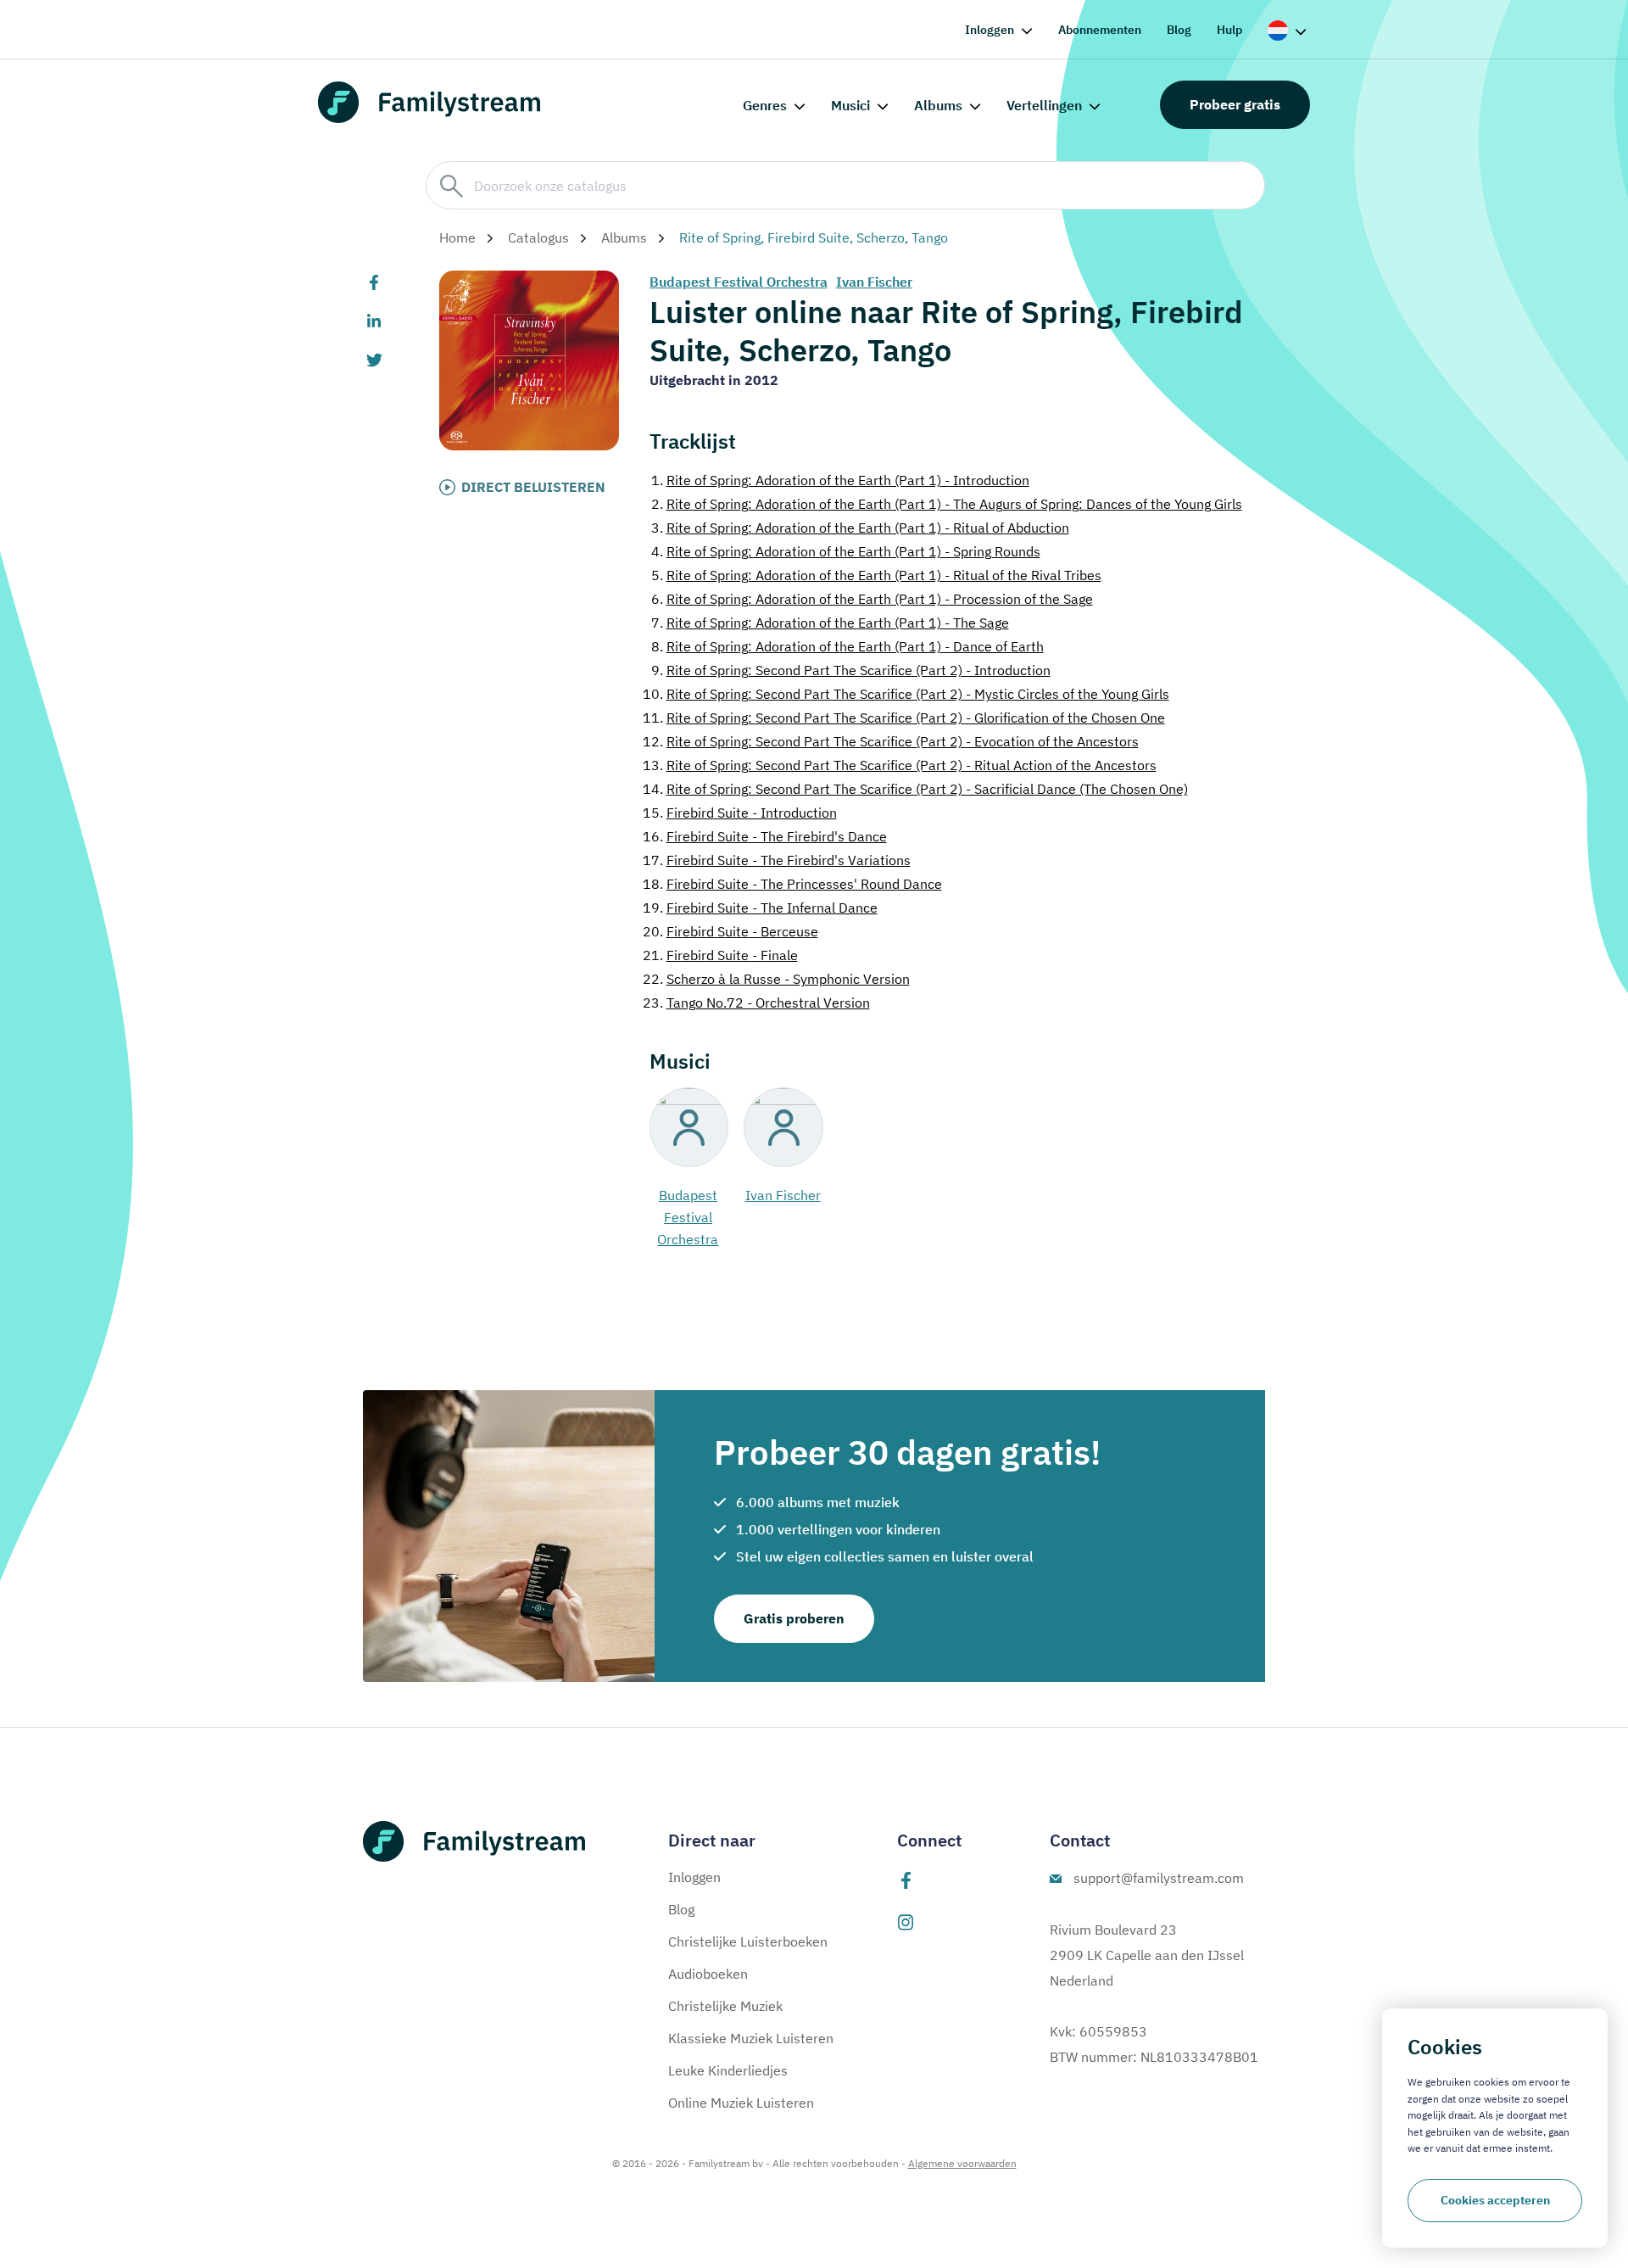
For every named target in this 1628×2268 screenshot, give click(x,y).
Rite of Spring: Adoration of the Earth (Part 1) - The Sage (830, 623)
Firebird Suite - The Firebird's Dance (765, 836)
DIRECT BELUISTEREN (533, 487)
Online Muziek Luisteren (741, 2103)
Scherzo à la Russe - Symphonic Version (776, 979)
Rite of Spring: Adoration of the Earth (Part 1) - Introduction (840, 480)
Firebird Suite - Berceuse (730, 931)
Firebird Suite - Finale (720, 955)
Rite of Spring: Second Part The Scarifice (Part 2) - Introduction (851, 670)
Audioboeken (708, 1974)
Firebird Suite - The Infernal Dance (760, 908)
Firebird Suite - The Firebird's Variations (777, 860)
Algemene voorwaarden (962, 2163)
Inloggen (990, 30)
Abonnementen (1100, 30)
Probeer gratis (1235, 104)
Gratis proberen (794, 1618)
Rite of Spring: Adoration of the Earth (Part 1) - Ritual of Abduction (860, 528)
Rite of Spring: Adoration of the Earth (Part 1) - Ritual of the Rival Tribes (876, 575)
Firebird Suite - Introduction (740, 813)
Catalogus (538, 237)
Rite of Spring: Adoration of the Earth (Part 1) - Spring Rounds (846, 551)
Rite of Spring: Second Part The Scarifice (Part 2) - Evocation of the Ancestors (891, 741)
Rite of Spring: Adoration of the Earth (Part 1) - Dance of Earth (847, 646)
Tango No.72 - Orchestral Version (756, 1003)
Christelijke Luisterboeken (748, 1941)
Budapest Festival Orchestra (739, 282)
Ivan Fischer (874, 282)
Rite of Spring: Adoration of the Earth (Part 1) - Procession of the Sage (872, 599)
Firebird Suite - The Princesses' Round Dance (792, 884)
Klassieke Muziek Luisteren (751, 2038)
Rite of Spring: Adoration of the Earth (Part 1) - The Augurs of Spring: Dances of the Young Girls (947, 504)
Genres (765, 105)
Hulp (1229, 30)
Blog (1179, 30)
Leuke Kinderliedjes (728, 2070)
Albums (938, 105)
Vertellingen (1044, 105)
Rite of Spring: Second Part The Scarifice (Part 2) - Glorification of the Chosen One (904, 718)
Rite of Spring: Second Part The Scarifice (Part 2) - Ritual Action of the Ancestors (900, 765)
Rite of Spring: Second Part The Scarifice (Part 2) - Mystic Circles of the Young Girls (906, 694)
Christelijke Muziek (725, 2006)
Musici (850, 105)
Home (457, 237)
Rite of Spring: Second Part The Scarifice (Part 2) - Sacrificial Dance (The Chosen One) (915, 789)
